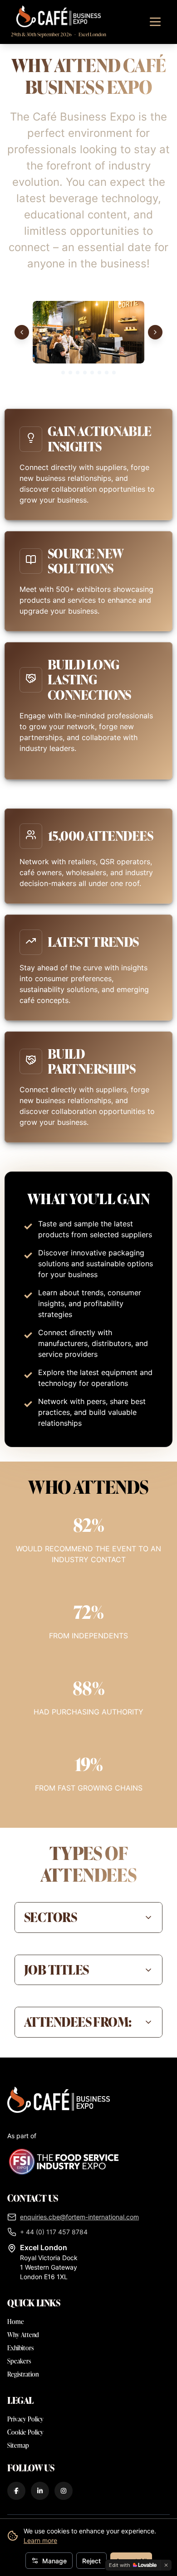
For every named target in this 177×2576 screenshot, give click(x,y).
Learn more (40, 2540)
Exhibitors (20, 2348)
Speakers (19, 2361)
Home (16, 2322)
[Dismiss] (166, 2565)
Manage (54, 2561)
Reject (91, 2561)
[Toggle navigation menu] (155, 22)
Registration (23, 2374)
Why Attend (23, 2335)
